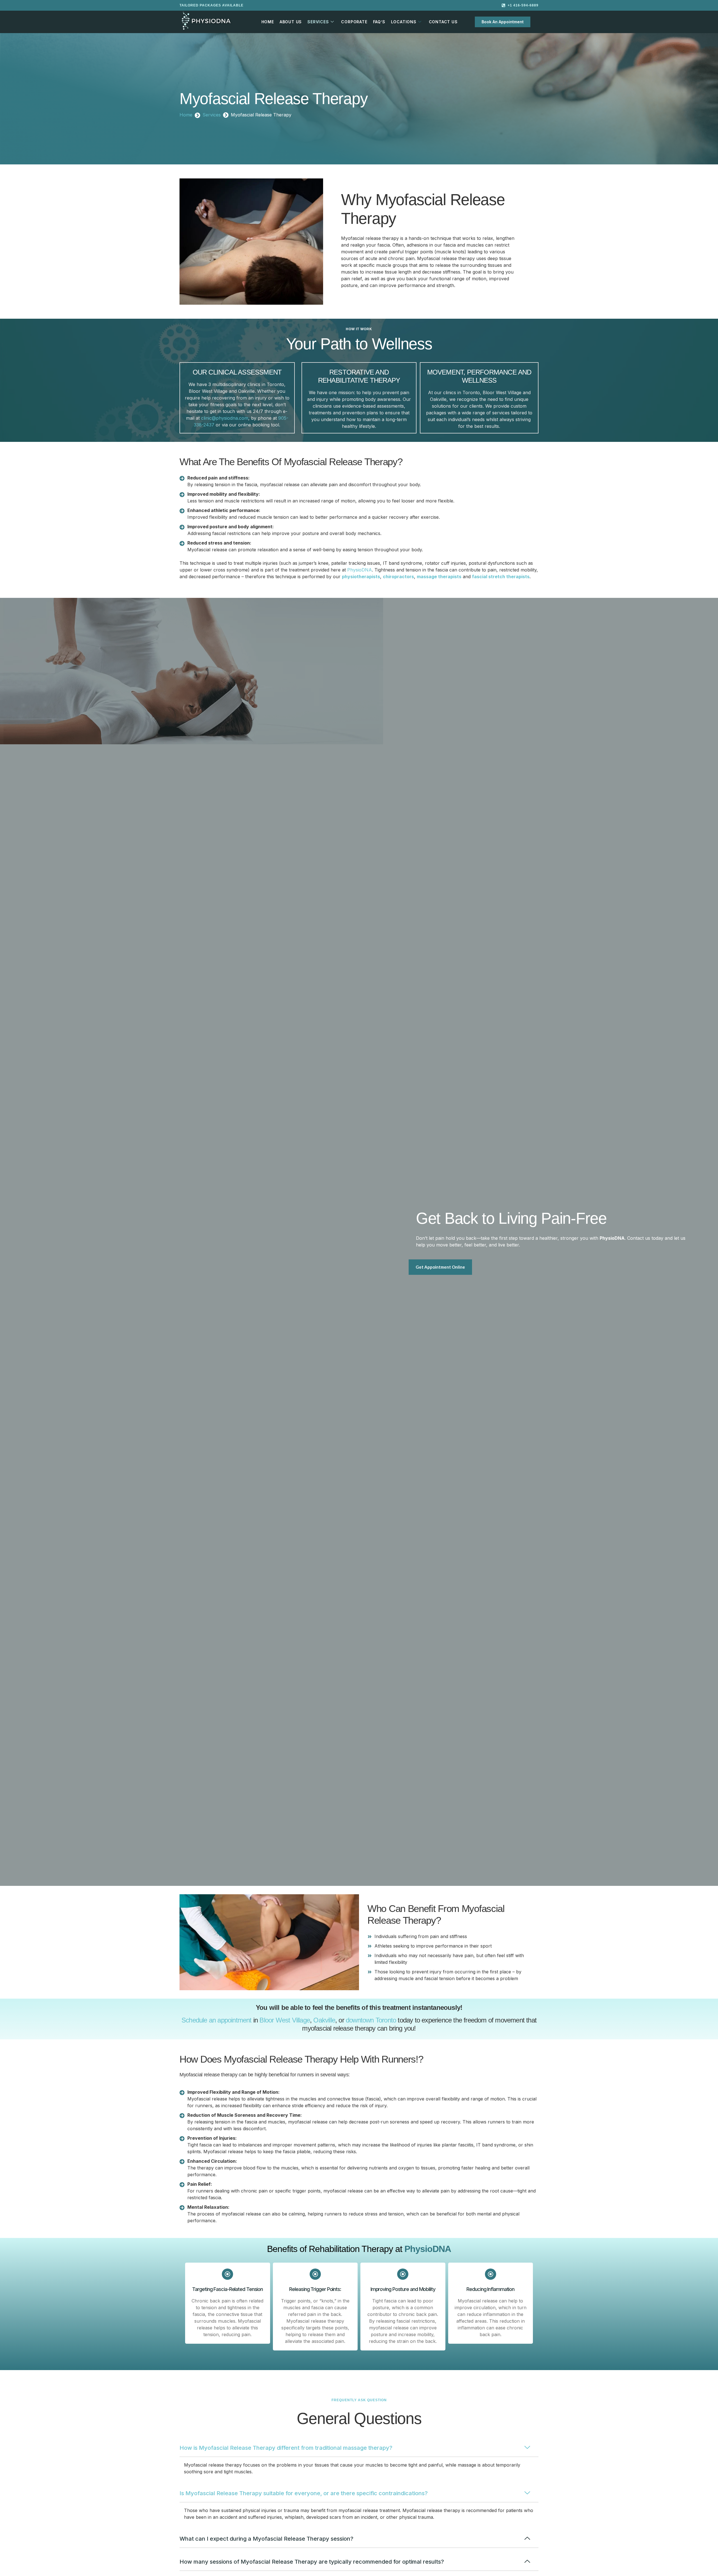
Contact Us (443, 22)
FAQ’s (379, 22)
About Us (291, 22)
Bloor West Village (285, 2020)
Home (268, 22)
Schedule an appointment (217, 2020)
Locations (404, 22)
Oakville (324, 2020)
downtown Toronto (371, 2020)
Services (318, 22)
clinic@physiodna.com (225, 418)
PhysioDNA (360, 570)
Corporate (354, 22)
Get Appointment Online (440, 1267)
